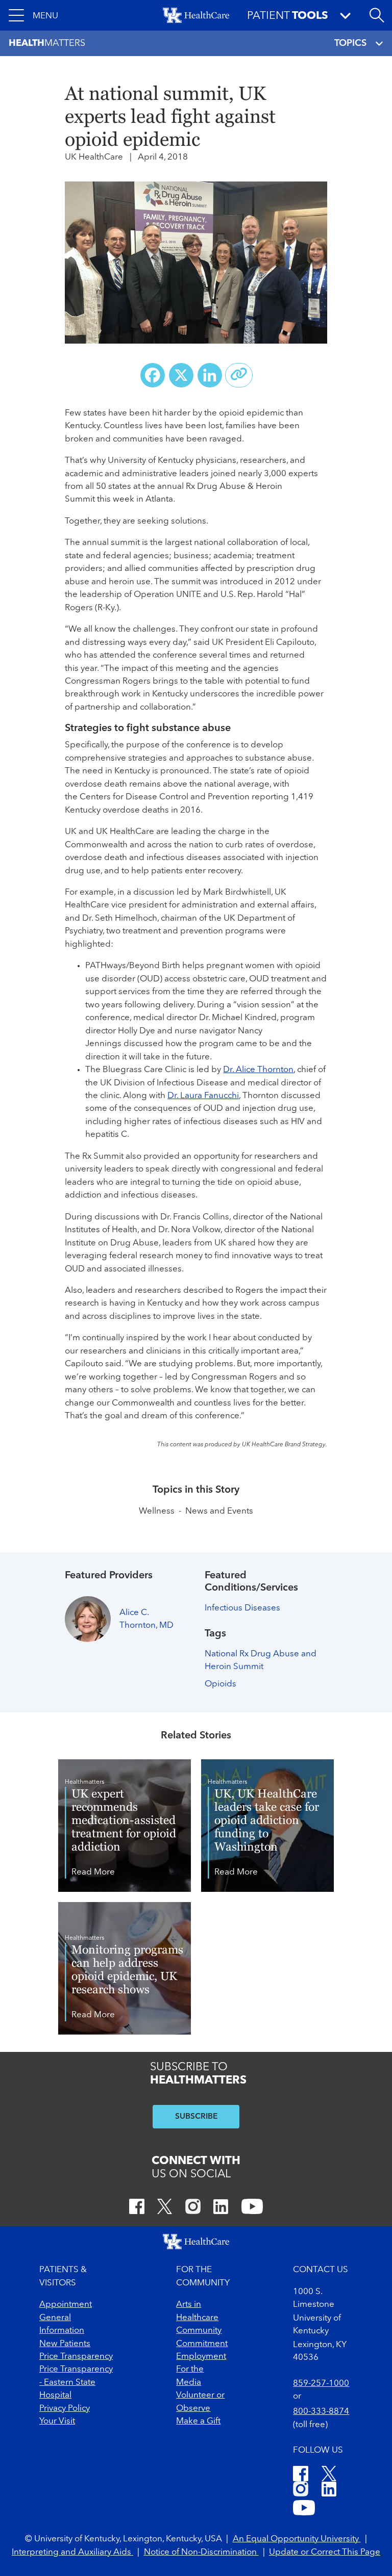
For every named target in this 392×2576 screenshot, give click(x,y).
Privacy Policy (65, 2409)
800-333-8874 (321, 2412)
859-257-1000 (321, 2384)
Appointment (66, 2305)
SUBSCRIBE (196, 2117)
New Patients (65, 2344)
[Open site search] (377, 15)
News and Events (219, 1511)
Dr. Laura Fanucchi (203, 1096)
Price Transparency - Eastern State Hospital (76, 2382)
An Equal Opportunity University (297, 2539)
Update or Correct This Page (325, 2552)
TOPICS (350, 43)
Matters (47, 43)
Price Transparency (76, 2357)
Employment (201, 2357)
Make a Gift (198, 2421)
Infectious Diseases (242, 1608)
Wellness (157, 1511)
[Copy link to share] (239, 375)
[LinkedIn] (221, 2208)
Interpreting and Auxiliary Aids (72, 2552)
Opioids (220, 1684)
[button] (33, 15)
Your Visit (57, 2421)
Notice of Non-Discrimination (201, 2552)
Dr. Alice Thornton (258, 1070)
